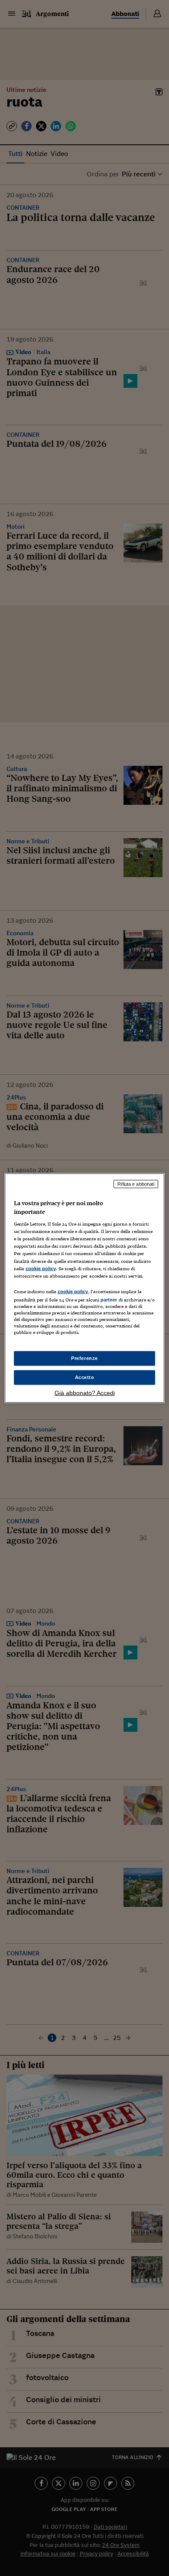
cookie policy (41, 1268)
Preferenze (84, 1358)
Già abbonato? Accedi (85, 1392)
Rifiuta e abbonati (136, 1184)
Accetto (85, 1377)
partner (109, 1299)
